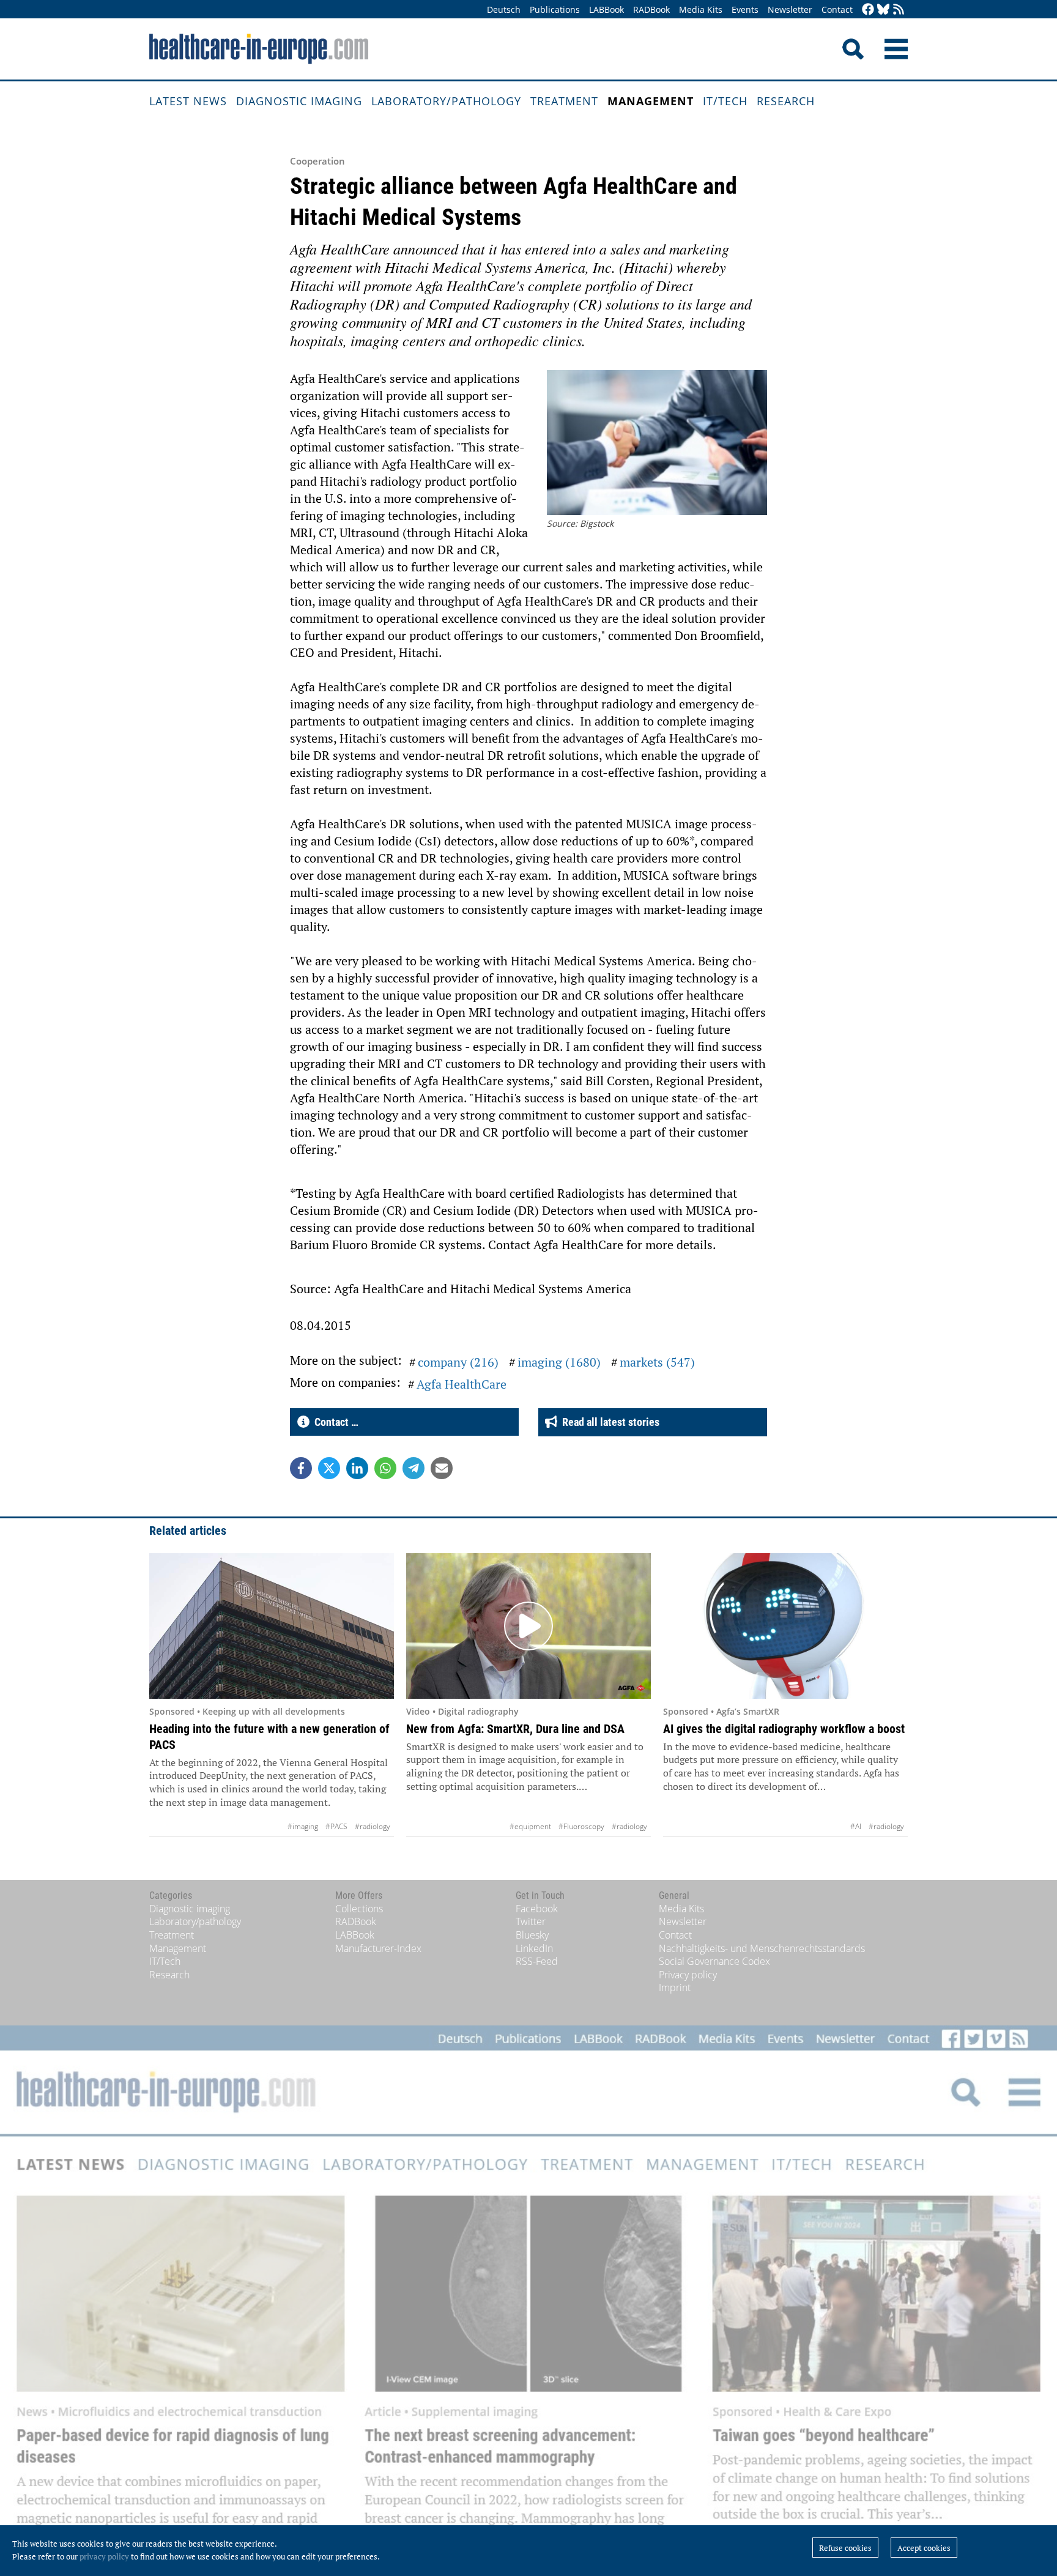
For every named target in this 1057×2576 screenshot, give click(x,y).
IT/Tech (725, 101)
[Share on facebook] (301, 1468)
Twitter (531, 1921)
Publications (555, 9)
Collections (359, 1909)
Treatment (564, 101)
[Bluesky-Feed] (883, 10)
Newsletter (790, 9)
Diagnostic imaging (299, 101)
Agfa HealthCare (462, 1384)
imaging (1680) (559, 1362)
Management (651, 101)
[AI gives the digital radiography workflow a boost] (785, 1626)
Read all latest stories (608, 1422)
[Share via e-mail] (442, 1468)
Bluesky (532, 1935)
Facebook (537, 1909)
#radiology (373, 1826)
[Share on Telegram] (414, 1468)
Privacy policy (688, 1975)
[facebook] (868, 10)
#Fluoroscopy (581, 1826)
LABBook (606, 9)
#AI (856, 1826)
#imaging (303, 1826)
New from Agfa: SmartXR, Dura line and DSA (515, 1729)
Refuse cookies (845, 2548)
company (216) (458, 1362)
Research (786, 101)
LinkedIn (534, 1948)
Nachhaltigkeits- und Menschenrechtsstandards (762, 1948)
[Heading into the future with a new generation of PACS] (272, 1626)
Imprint (675, 1988)
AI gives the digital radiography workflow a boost (784, 1729)
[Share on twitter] (329, 1468)
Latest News (188, 101)
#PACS (336, 1826)
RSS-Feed (537, 1961)
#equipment (530, 1826)
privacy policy (104, 2556)
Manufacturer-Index (378, 1948)
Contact (837, 9)
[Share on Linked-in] (357, 1468)
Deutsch (504, 9)
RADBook (651, 9)
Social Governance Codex (714, 1961)
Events (745, 9)
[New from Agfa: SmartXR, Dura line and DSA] (528, 1626)
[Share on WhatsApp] (385, 1468)
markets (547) (657, 1362)
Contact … (334, 1422)
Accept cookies (924, 2548)
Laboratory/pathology (446, 101)
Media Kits (701, 9)
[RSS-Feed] (899, 10)
